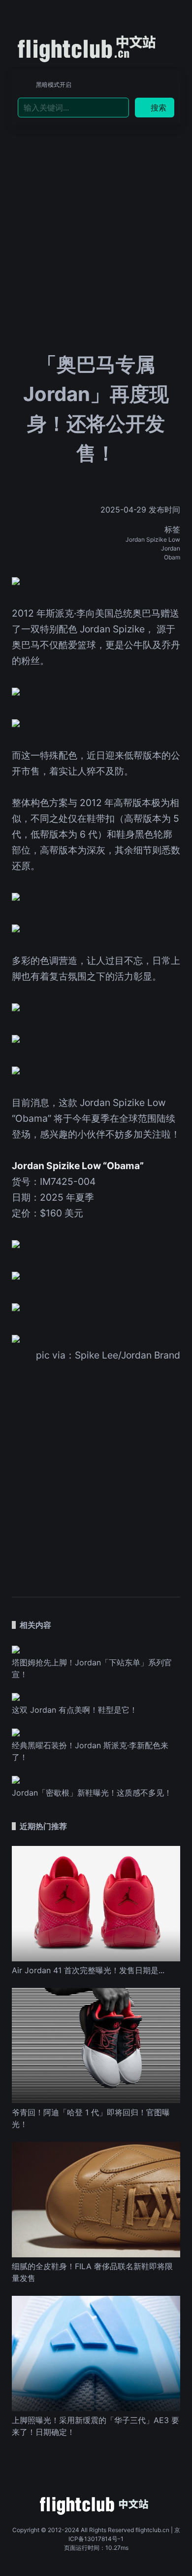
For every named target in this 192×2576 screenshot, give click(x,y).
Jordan (171, 548)
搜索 (159, 108)
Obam (172, 557)
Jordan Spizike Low (153, 539)
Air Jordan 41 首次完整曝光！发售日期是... (88, 1970)
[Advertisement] (96, 207)
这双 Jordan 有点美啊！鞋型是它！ (75, 1710)
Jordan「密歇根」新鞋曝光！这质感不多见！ (92, 1793)
